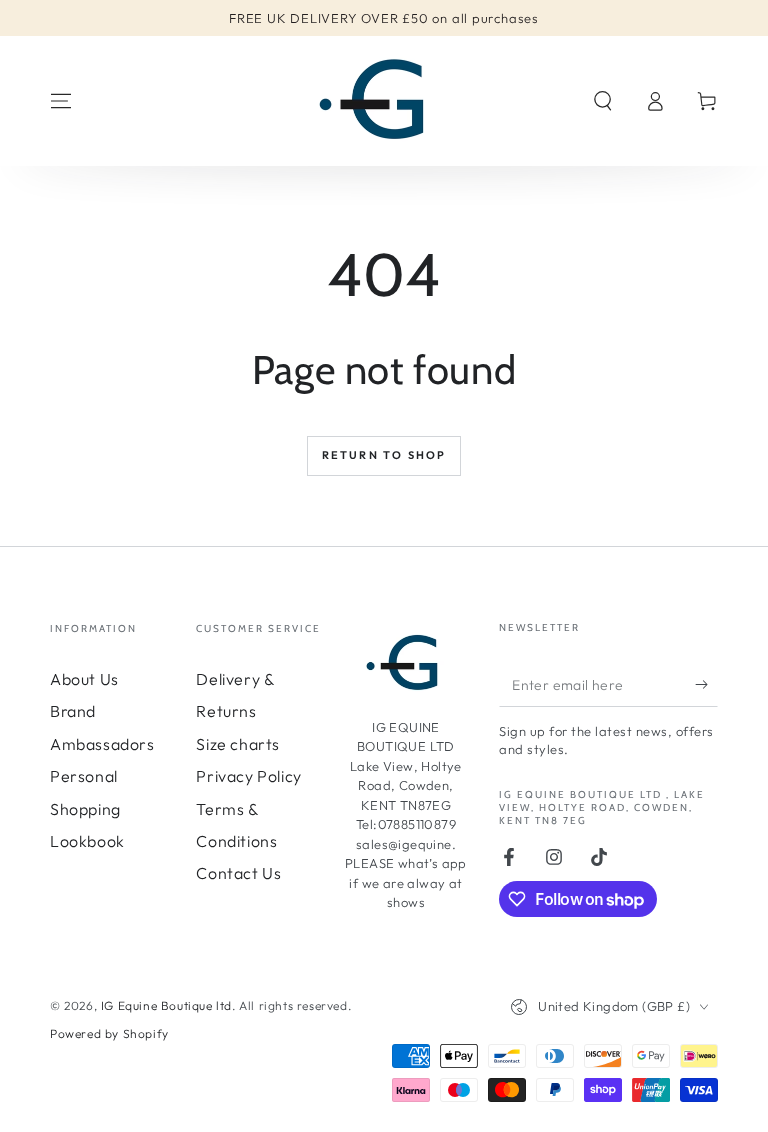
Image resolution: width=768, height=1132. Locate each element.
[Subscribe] (706, 684)
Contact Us (238, 873)
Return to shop (384, 455)
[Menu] (61, 101)
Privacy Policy (248, 776)
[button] (603, 101)
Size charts (238, 744)
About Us (84, 679)
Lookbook (87, 841)
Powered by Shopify (109, 1033)
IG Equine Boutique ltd (166, 1005)
